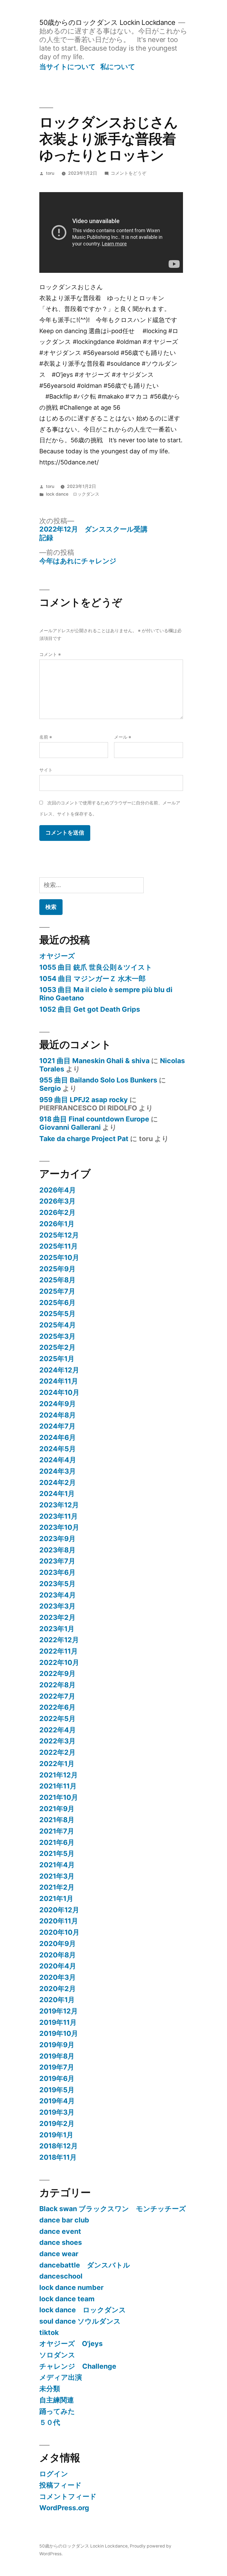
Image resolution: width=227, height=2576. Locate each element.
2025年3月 (57, 1336)
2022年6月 (57, 1707)
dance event (60, 2231)
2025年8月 (57, 1280)
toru (50, 173)
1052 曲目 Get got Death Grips (90, 1009)
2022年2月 (57, 1752)
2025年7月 (57, 1291)
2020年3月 (58, 1977)
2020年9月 (58, 1944)
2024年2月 (58, 1482)
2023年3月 (57, 1606)
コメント (50, 654)
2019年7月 (57, 2067)
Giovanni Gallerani (70, 1127)
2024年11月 (59, 1381)
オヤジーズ (57, 956)
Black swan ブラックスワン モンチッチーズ (113, 2209)
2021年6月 (57, 1842)
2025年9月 (57, 1269)
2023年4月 (58, 1595)
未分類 (50, 2389)
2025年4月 (58, 1325)
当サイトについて (67, 67)
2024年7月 (57, 1426)
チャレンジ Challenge (78, 2366)
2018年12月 (59, 2146)
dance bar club (64, 2220)
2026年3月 (57, 1201)
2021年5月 (57, 1853)
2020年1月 (57, 2000)
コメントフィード (68, 2496)
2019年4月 (57, 2101)
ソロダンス (57, 2355)
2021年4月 (57, 1865)
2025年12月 (59, 1235)
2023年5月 (57, 1584)
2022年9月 (57, 1673)
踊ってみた (57, 2411)
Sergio (50, 1088)
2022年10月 (59, 1662)
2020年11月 (59, 1921)
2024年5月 (58, 1449)
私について (118, 67)
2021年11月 (58, 1786)
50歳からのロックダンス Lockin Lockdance (107, 22)
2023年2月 (57, 1617)
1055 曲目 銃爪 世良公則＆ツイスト (96, 967)
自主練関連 (57, 2400)
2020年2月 (58, 1989)
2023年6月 (57, 1572)
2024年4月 (58, 1460)
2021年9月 (57, 1809)
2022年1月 (57, 1764)
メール (123, 737)
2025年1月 (57, 1359)
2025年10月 (59, 1257)
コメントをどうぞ (128, 173)
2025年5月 (57, 1314)
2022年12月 (59, 1640)
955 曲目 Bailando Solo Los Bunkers (98, 1080)
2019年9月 (57, 2045)
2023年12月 (59, 1505)
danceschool (61, 2276)
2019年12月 (59, 2011)
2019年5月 (57, 2090)
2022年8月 (57, 1685)
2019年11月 (58, 2022)
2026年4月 (58, 1190)
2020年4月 (58, 1966)
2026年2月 (57, 1212)
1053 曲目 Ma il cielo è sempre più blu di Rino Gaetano (106, 994)
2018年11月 (58, 2157)
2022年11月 (59, 1651)
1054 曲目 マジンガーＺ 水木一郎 (92, 979)
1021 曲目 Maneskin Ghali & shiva (94, 1061)
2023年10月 (59, 1527)
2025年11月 (59, 1246)
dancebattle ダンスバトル (85, 2265)
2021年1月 (56, 1898)
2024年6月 (58, 1437)
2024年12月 (59, 1370)
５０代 (50, 2422)
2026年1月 (57, 1224)
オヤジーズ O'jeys (71, 2344)
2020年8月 (58, 1955)
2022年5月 (57, 1719)
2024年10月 (59, 1392)
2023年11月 (59, 1516)
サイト (46, 770)
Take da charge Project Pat (84, 1139)
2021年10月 (59, 1797)
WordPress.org (64, 2508)
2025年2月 (57, 1347)
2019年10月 (59, 2033)
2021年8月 (57, 1820)
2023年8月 (57, 1550)
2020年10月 (59, 1932)
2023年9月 (57, 1539)
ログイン (54, 2474)
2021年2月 (57, 1887)
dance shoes (61, 2242)
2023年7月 (57, 1561)
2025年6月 (57, 1303)
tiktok (49, 2332)
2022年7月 (57, 1696)
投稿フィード (60, 2485)
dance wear (59, 2254)
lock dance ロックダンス (73, 494)
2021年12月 (59, 1775)
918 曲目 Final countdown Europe (94, 1119)
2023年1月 (57, 1629)
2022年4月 (58, 1730)
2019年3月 (57, 2112)
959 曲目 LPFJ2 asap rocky (84, 1100)
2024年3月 (58, 1471)
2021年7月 (57, 1831)
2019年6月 (57, 2078)
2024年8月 (58, 1415)
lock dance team (67, 2299)
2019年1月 (56, 2135)
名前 (46, 737)
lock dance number (71, 2287)
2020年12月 (59, 1910)
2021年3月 (57, 1876)
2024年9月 (58, 1404)
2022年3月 (57, 1741)
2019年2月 (57, 2123)
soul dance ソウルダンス (80, 2321)
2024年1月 (57, 1494)
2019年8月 (57, 2056)
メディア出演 (61, 2377)
